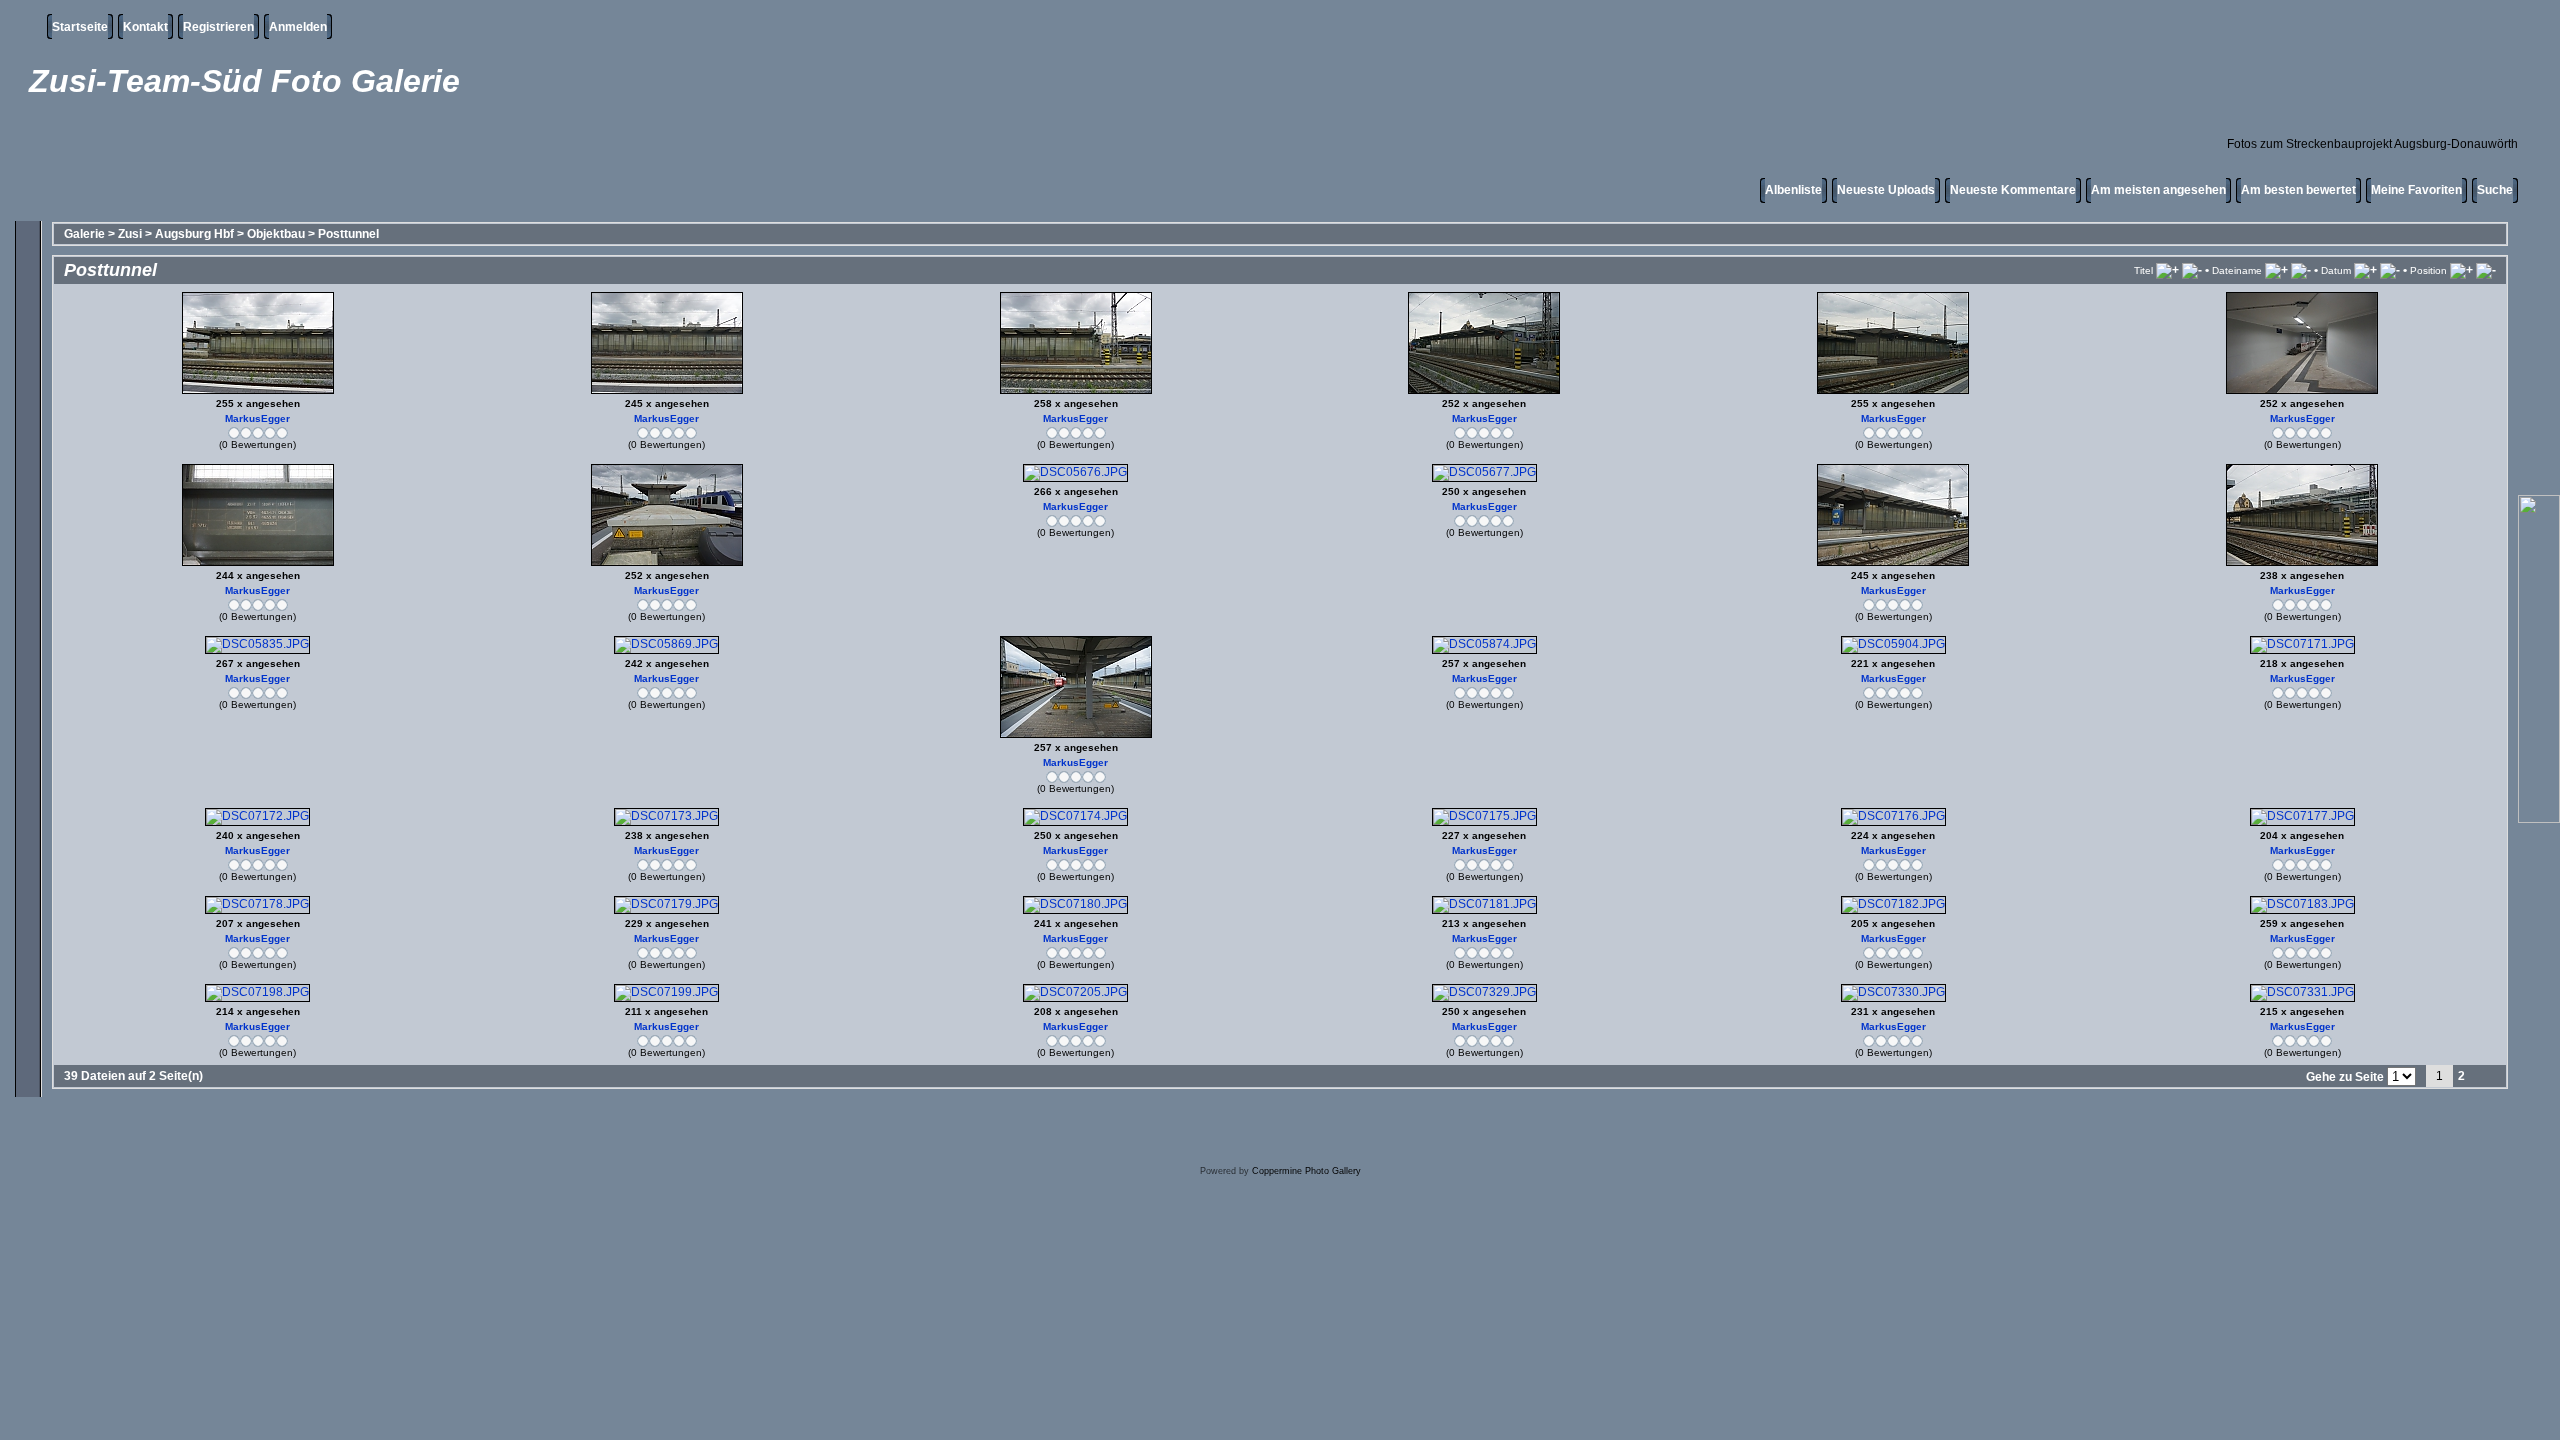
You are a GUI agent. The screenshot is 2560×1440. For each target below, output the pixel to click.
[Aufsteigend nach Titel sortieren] (2167, 270)
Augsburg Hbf (194, 234)
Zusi (130, 234)
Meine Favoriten (2416, 190)
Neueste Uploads (1886, 190)
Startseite (80, 27)
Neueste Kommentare (2013, 190)
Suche (2495, 190)
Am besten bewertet (2298, 190)
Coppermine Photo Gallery (1306, 1171)
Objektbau (276, 234)
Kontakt (145, 27)
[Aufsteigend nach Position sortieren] (2461, 270)
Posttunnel (348, 234)
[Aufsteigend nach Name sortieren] (2276, 270)
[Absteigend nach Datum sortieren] (2390, 270)
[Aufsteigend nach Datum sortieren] (2365, 270)
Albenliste (1793, 190)
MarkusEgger (257, 418)
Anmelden (298, 27)
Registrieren (218, 27)
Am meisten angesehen (2158, 190)
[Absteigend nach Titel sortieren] (2192, 270)
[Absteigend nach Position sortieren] (2486, 270)
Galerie (84, 234)
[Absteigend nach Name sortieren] (2301, 270)
